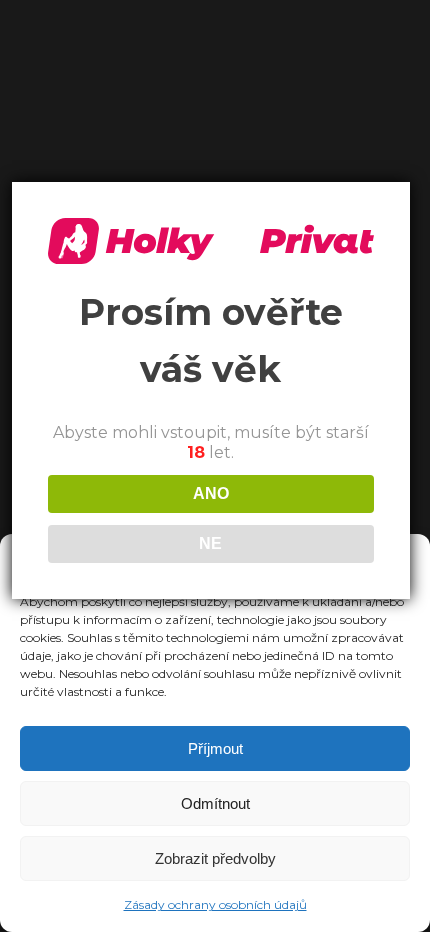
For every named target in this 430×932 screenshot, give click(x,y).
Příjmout (215, 748)
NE (210, 543)
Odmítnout (215, 803)
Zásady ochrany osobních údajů (215, 904)
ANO (211, 493)
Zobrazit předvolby (215, 858)
